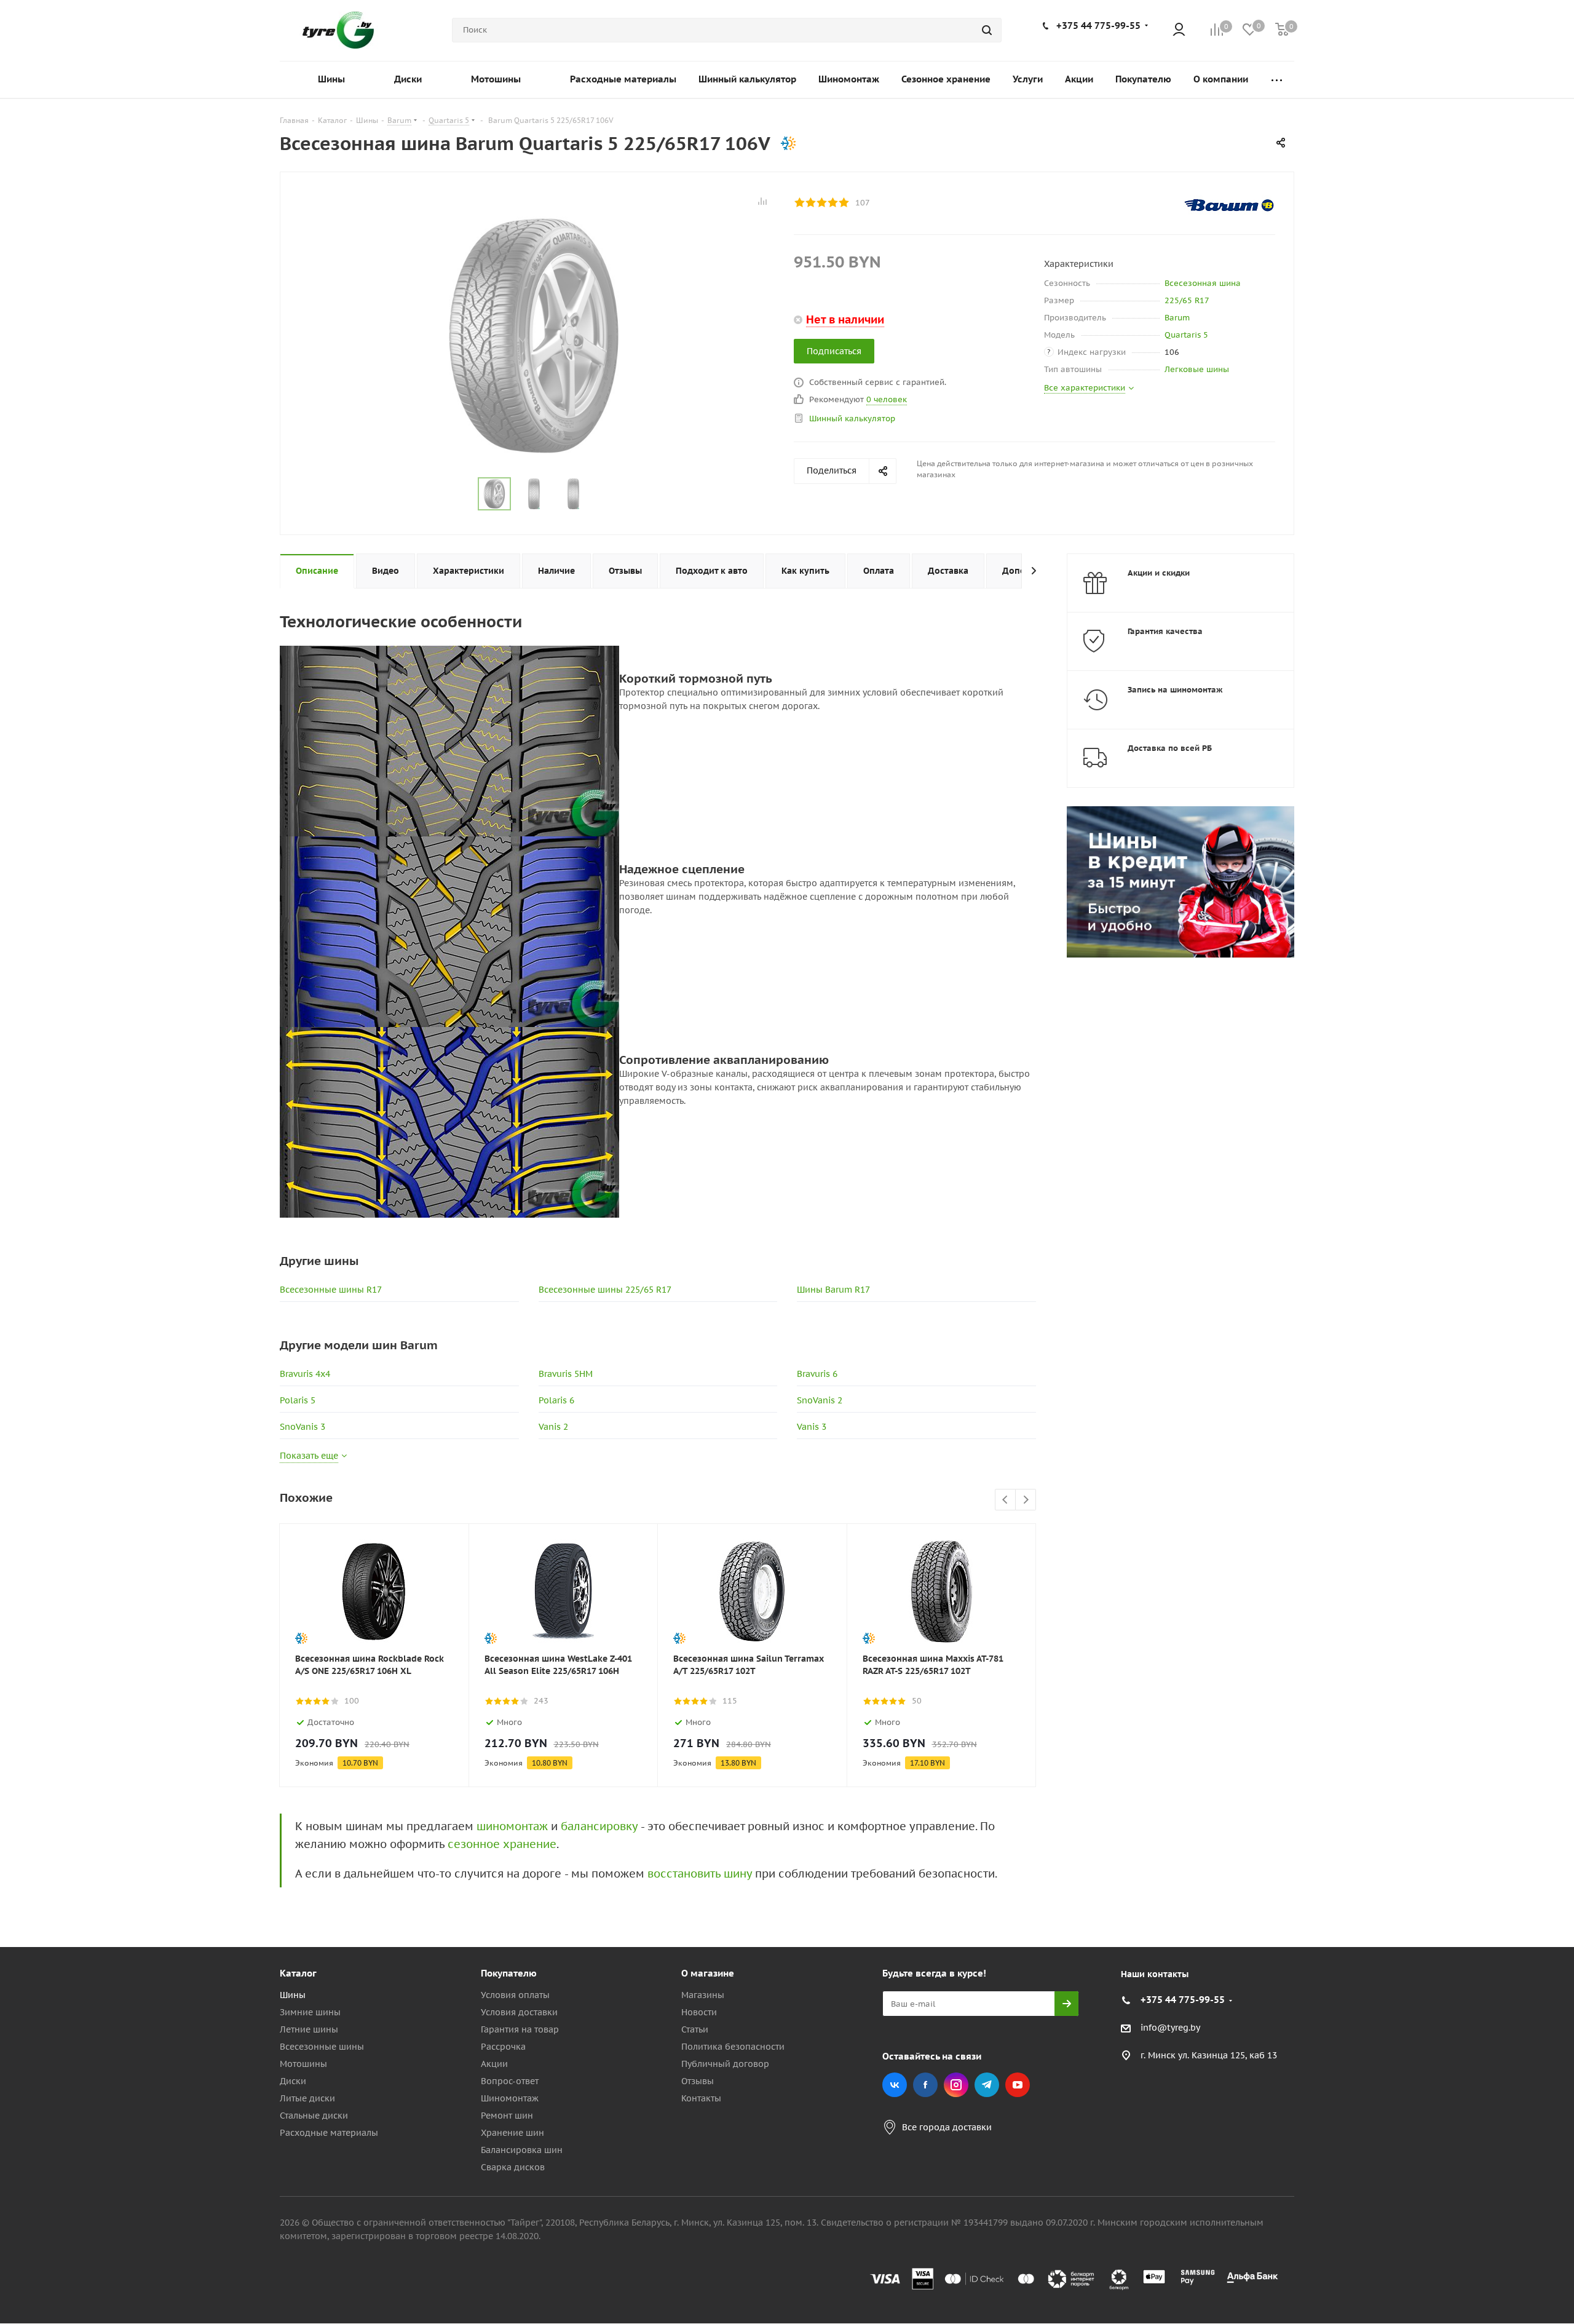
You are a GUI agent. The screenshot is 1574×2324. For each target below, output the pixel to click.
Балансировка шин (522, 2150)
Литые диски (307, 2098)
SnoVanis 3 (303, 1427)
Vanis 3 (812, 1427)
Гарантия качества (1165, 631)
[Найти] (987, 30)
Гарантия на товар (520, 2029)
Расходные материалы (329, 2133)
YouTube (1018, 2085)
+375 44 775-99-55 (1098, 26)
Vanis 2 (553, 1427)
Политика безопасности (733, 2047)
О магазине (708, 1973)
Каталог (298, 1973)
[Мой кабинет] (1179, 30)
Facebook (925, 2085)
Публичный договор (725, 2064)
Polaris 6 (556, 1400)
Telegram (987, 2085)
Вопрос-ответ (510, 2081)
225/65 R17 (1187, 300)
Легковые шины (1197, 369)
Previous (1006, 1500)
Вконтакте (895, 2085)
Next (1026, 1500)
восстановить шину (700, 1874)
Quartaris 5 (1186, 335)
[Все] (1277, 80)
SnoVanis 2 (820, 1400)
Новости (699, 2012)
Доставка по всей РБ (1170, 748)
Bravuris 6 (817, 1374)
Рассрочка (503, 2047)
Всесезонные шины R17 (331, 1290)
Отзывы (698, 2081)
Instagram (956, 2085)
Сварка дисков (513, 2167)
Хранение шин (512, 2133)
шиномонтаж (512, 1826)
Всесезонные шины (322, 2047)
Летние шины (309, 2029)
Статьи (695, 2029)
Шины (293, 1995)
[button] (1522, 1872)
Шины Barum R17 (833, 1290)
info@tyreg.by (1170, 2028)
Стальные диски (314, 2116)
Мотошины (303, 2064)
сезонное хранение (502, 1844)
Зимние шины (310, 2012)
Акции (494, 2064)
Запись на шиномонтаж (1175, 690)
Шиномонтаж (510, 2098)
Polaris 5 (298, 1400)
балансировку (599, 1826)
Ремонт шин (507, 2116)
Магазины (703, 1995)
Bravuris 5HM (566, 1374)
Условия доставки (519, 2012)
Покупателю (509, 1973)
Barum (1177, 318)
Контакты (701, 2098)
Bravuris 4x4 (305, 1374)
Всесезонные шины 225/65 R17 (605, 1290)
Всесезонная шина (1203, 283)
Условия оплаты (515, 1995)
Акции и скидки (1159, 573)
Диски (293, 2081)
